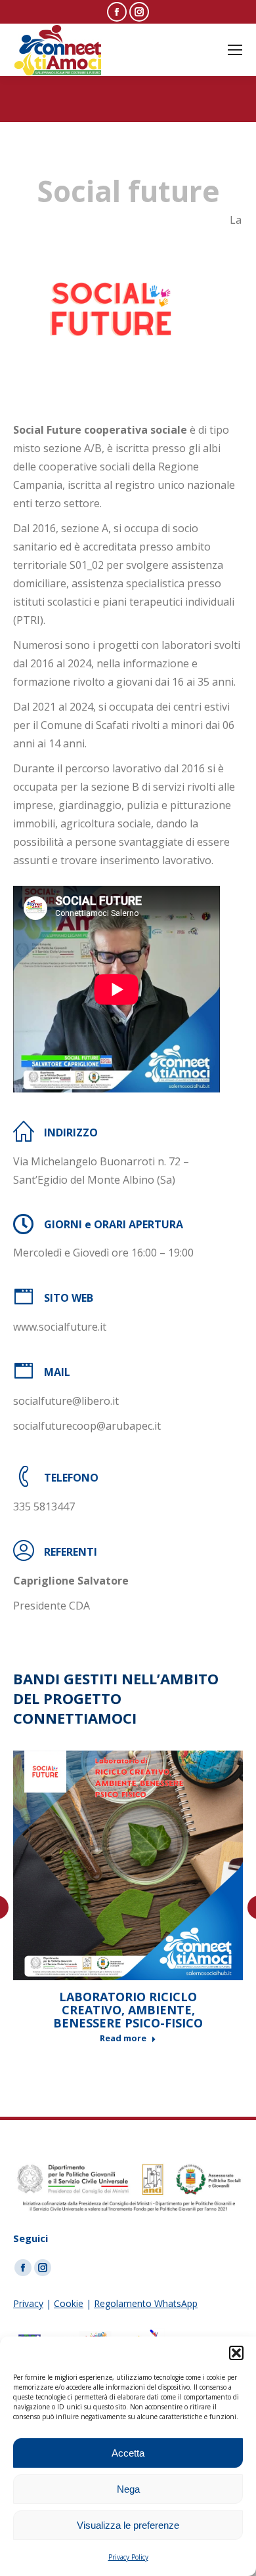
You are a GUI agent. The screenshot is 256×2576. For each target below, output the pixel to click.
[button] (236, 2353)
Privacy (28, 2303)
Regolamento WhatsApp (146, 2303)
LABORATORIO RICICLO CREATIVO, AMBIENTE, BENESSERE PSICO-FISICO (128, 2010)
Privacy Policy (128, 2557)
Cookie (69, 2303)
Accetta (128, 2453)
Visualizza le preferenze (128, 2525)
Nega (128, 2489)
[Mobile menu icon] (235, 50)
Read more (123, 2038)
